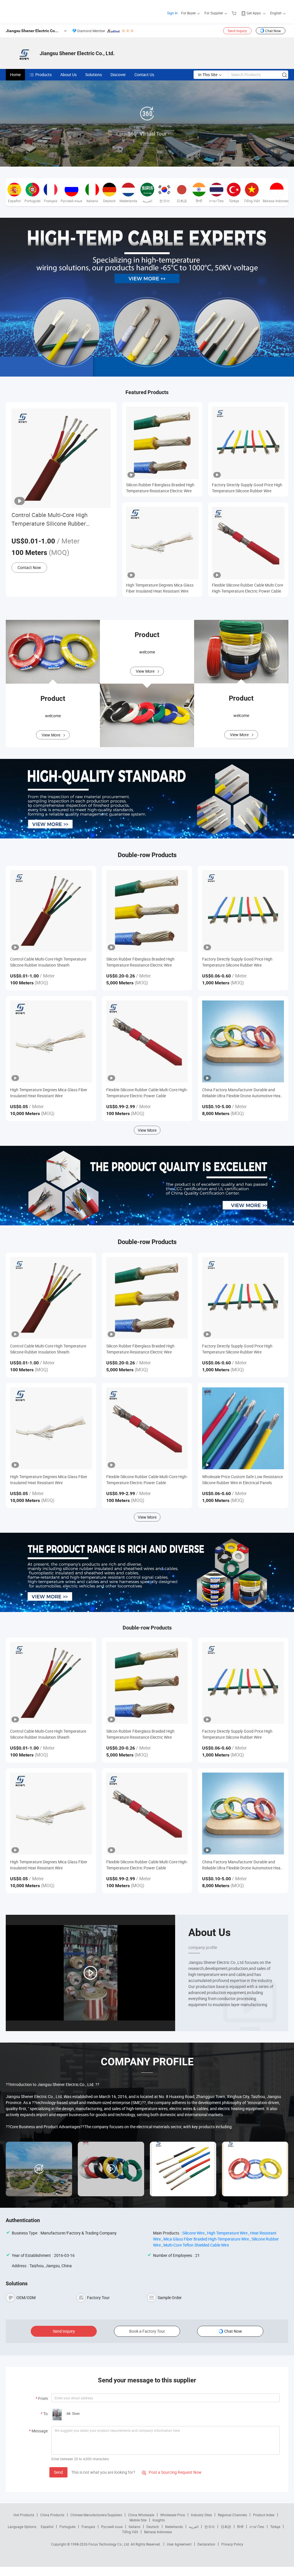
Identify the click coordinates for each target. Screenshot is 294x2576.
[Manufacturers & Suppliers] (43, 11)
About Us (68, 75)
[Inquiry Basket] (235, 13)
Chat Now (273, 31)
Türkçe (275, 2527)
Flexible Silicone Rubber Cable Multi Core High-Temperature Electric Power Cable (247, 588)
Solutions (94, 75)
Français (88, 2527)
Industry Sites (201, 2515)
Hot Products (24, 2515)
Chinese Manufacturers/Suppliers (96, 2515)
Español (47, 2527)
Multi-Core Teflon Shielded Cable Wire (196, 2245)
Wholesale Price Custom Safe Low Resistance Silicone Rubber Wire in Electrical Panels (242, 1480)
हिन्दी (240, 2527)
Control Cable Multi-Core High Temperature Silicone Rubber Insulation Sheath (50, 519)
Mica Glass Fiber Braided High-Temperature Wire (206, 2239)
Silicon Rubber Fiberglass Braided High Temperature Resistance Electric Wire (160, 488)
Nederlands (174, 2527)
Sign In (172, 13)
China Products (52, 2515)
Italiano (135, 2527)
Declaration (206, 2544)
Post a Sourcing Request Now (172, 2472)
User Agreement (179, 2544)
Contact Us (144, 75)
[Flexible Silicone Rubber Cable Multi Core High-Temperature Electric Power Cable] (147, 1041)
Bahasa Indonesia (158, 2532)
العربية (194, 2527)
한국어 (210, 2527)
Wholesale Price (173, 2515)
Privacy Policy (232, 2544)
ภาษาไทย (257, 2527)
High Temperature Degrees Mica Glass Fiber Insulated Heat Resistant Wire (160, 588)
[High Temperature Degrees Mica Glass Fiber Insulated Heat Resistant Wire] (51, 1041)
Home (15, 75)
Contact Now (29, 567)
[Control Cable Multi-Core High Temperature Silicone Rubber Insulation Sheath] (51, 911)
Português (67, 2527)
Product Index (264, 2515)
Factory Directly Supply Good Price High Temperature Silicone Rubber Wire (247, 488)
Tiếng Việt (130, 2532)
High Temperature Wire (227, 2233)
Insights (159, 2520)
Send (58, 2472)
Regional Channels (232, 2515)
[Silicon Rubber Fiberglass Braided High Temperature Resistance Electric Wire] (147, 911)
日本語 (226, 2527)
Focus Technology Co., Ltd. (110, 2544)
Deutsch (153, 2527)
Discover (118, 75)
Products (43, 75)
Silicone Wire (193, 2233)
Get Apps (254, 13)
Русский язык (112, 2527)
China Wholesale (141, 2515)
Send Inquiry (237, 31)
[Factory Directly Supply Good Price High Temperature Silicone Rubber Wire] (243, 911)
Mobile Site (138, 2520)
